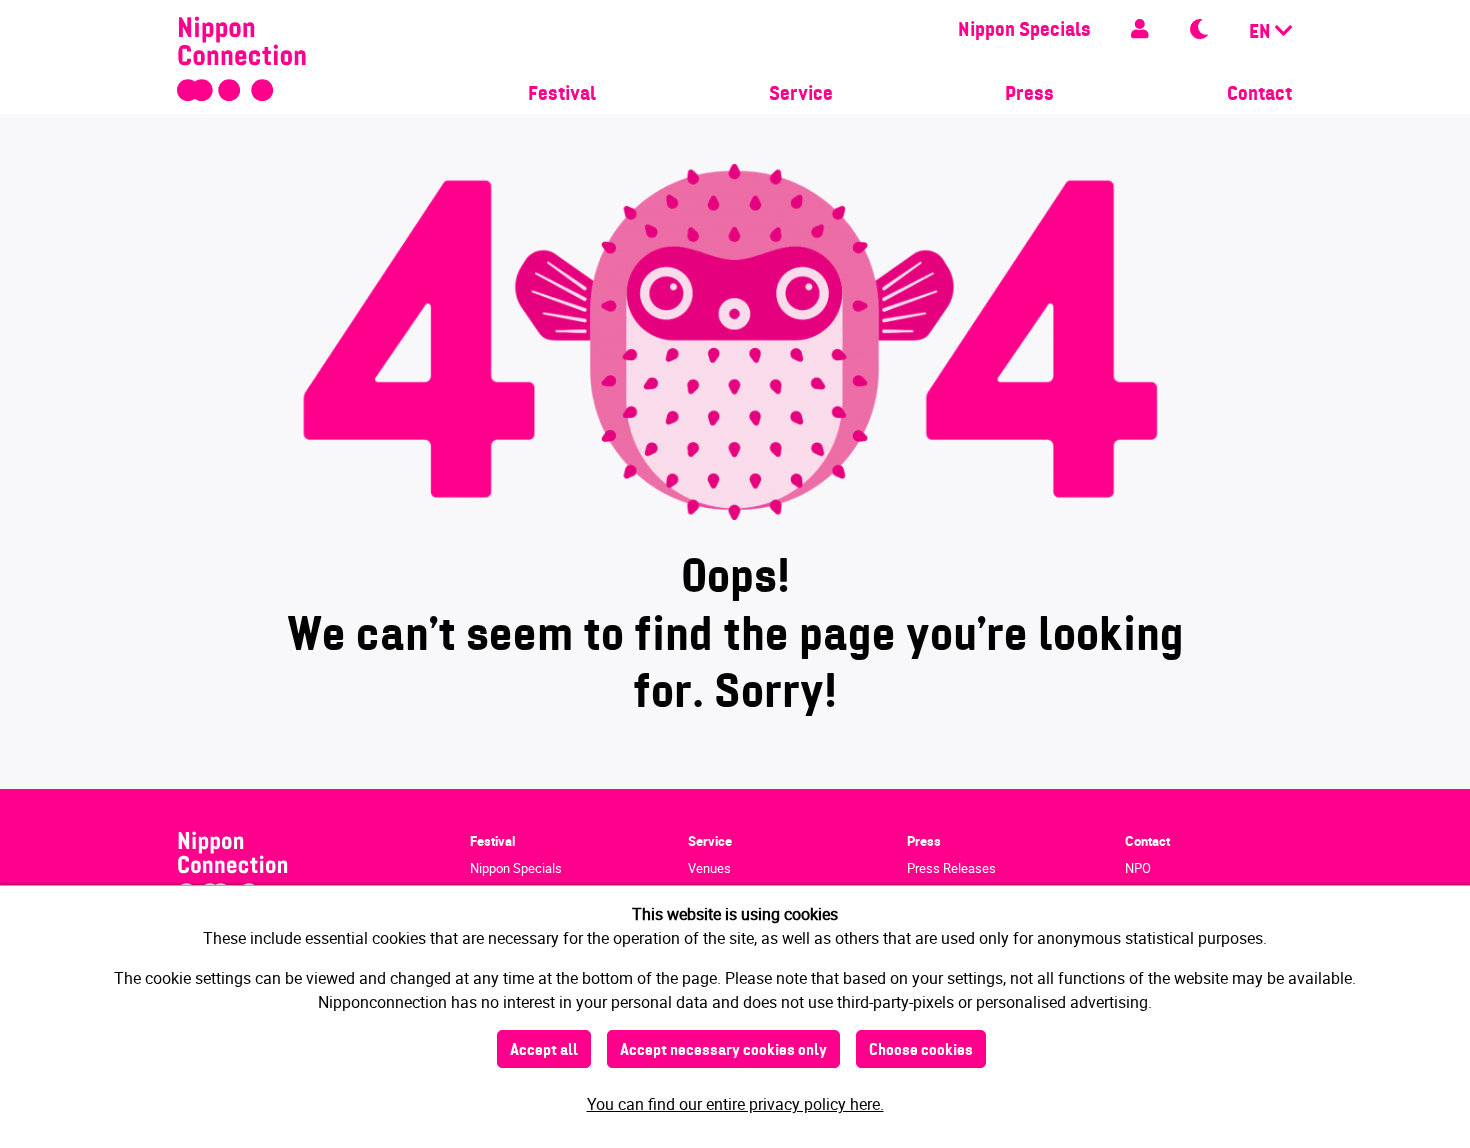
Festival (562, 95)
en (1262, 33)
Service (801, 95)
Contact (1259, 95)
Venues (709, 868)
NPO (1138, 868)
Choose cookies (921, 1051)
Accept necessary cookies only (723, 1051)
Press (1029, 95)
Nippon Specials (1024, 31)
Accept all (544, 1051)
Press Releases (951, 868)
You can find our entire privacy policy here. (735, 1104)
